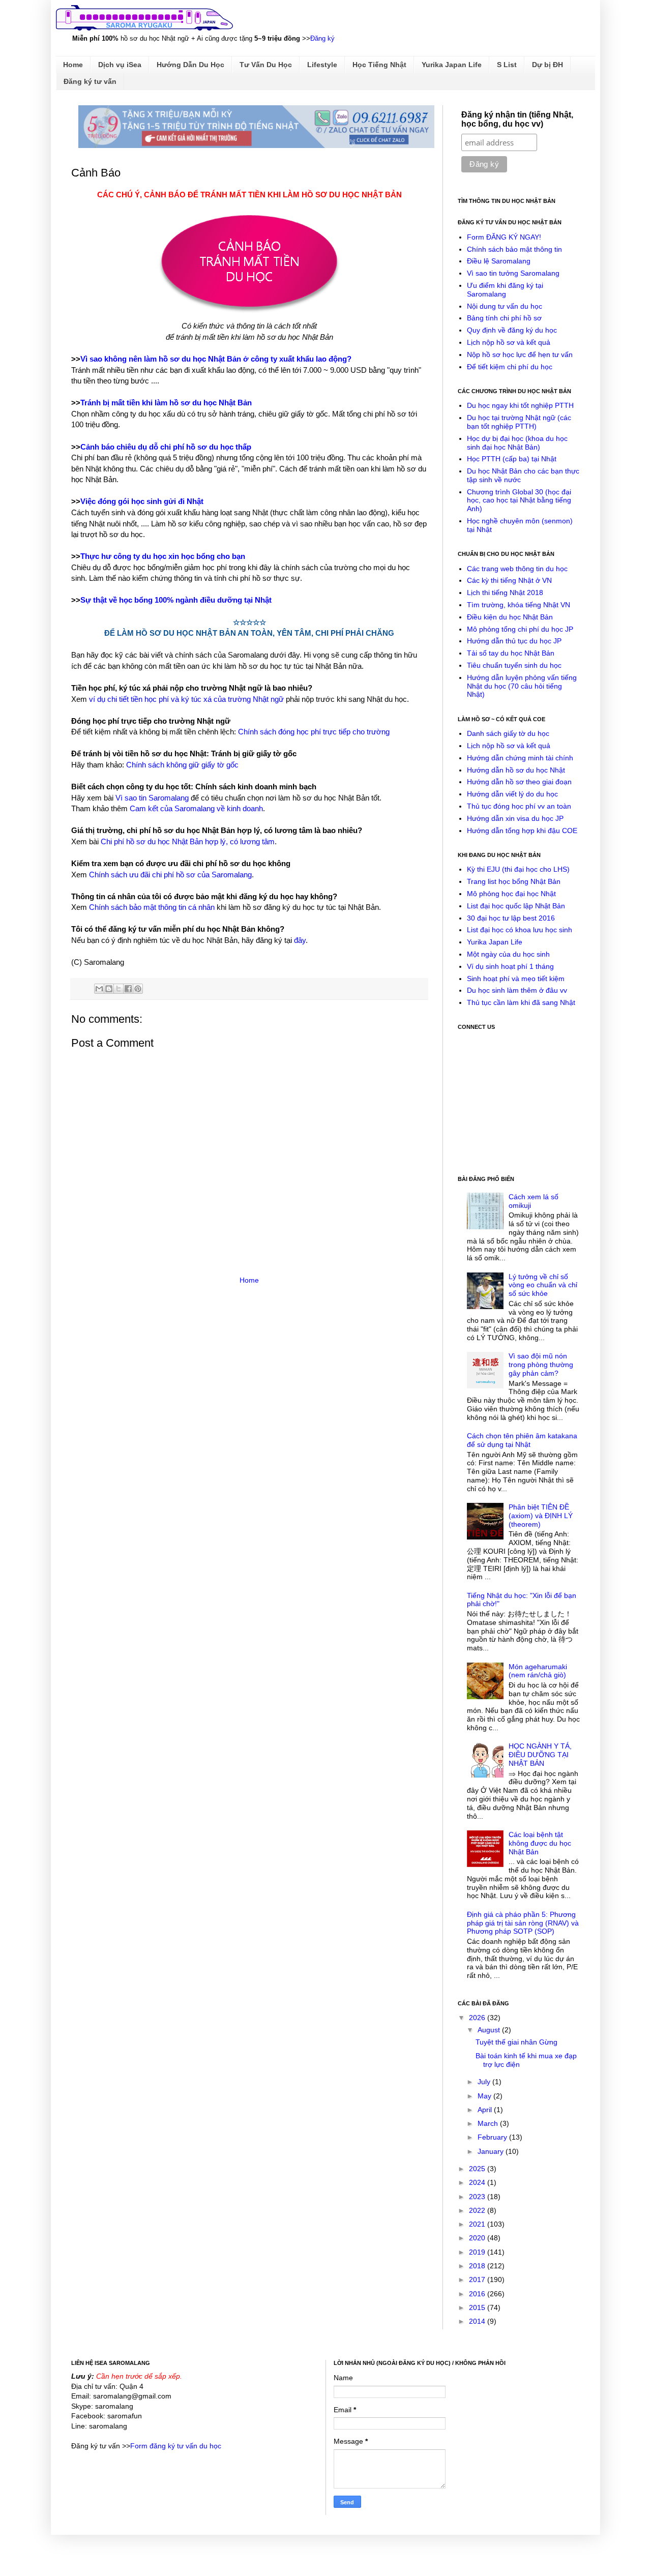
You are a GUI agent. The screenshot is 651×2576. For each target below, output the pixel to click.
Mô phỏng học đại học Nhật (511, 894)
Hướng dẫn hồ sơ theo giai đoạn (519, 782)
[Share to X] (119, 989)
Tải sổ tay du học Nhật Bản (511, 653)
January (492, 2151)
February (493, 2137)
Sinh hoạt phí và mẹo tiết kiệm (516, 979)
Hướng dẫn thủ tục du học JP (514, 641)
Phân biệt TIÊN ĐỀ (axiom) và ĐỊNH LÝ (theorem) (541, 1516)
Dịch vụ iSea (120, 65)
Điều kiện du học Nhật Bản (510, 617)
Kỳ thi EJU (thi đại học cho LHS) (518, 869)
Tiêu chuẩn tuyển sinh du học (514, 665)
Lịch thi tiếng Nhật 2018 (505, 593)
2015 (478, 2307)
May (485, 2096)
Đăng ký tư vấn (90, 81)
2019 (478, 2252)
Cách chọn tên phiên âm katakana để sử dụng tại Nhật (522, 1440)
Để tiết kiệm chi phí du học (510, 367)
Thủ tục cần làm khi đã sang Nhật (521, 1002)
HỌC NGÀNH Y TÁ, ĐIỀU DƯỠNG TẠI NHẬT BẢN (540, 1755)
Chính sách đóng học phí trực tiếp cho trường (314, 732)
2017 (478, 2279)
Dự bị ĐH (548, 65)
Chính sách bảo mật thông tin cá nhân (152, 907)
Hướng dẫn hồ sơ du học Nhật (516, 770)
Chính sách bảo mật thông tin (514, 249)
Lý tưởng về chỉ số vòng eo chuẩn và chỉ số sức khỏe (543, 1285)
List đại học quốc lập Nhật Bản (516, 906)
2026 (478, 2018)
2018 (478, 2266)
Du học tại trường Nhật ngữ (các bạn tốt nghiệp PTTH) (519, 422)
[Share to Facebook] (128, 989)
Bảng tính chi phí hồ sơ (504, 318)
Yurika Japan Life (452, 65)
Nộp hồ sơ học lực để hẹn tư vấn (520, 354)
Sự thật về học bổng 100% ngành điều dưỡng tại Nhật (176, 600)
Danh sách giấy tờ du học (508, 733)
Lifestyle (322, 65)
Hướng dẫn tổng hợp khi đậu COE (522, 831)
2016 (478, 2294)
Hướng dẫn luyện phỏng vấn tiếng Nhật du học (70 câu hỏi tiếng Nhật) (522, 686)
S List (507, 65)
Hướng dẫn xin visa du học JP (515, 818)
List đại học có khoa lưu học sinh (520, 930)
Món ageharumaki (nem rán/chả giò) (538, 1671)
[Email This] (99, 989)
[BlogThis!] (109, 989)
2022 (478, 2210)
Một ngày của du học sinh (508, 954)
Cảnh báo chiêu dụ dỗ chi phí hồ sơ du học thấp (166, 447)
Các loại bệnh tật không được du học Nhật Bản (540, 1843)
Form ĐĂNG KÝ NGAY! (504, 237)
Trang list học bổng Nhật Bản (514, 881)
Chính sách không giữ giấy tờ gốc (182, 765)
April (486, 2110)
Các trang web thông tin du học (517, 569)
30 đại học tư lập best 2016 (511, 918)
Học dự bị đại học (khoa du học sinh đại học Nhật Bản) (517, 443)
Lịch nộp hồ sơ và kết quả (509, 342)
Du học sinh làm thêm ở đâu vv (517, 990)
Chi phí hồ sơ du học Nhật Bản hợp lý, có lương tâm (188, 841)
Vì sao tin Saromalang (152, 798)
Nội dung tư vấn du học (505, 306)
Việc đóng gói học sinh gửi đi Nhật (142, 501)
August (490, 2030)
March (489, 2123)
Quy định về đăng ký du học (512, 330)
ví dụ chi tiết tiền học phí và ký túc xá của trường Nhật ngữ (186, 699)
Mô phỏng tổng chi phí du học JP (520, 629)
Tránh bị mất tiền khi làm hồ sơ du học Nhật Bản (166, 403)
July (485, 2082)
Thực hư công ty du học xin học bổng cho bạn (163, 556)
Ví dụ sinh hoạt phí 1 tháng (510, 966)
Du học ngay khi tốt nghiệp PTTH (520, 405)
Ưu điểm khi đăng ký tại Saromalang (505, 290)
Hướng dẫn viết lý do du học (512, 794)
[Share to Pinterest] (138, 989)
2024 (478, 2182)
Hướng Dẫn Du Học (190, 65)
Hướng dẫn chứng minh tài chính (520, 758)
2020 (478, 2238)
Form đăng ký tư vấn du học (176, 2446)
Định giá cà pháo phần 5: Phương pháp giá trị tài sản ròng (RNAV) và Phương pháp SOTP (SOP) (523, 1923)
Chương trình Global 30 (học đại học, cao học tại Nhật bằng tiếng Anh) (519, 500)
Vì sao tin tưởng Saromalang (513, 273)
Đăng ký (322, 38)
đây (300, 940)
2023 (478, 2197)
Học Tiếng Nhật (379, 65)
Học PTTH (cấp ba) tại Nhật (512, 459)
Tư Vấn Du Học (266, 65)
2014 (478, 2321)
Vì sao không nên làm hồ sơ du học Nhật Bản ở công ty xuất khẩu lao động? (216, 359)
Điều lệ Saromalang (499, 261)
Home (73, 65)
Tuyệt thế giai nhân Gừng (516, 2042)
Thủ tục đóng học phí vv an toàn (519, 806)
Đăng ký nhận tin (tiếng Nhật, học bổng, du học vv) (517, 119)
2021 (478, 2224)
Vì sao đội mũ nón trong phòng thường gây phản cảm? (541, 1365)
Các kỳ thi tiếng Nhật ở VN (509, 580)
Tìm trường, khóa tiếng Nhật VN (519, 605)
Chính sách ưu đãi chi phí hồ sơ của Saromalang (170, 875)
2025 (478, 2169)
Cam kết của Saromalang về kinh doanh (196, 808)
